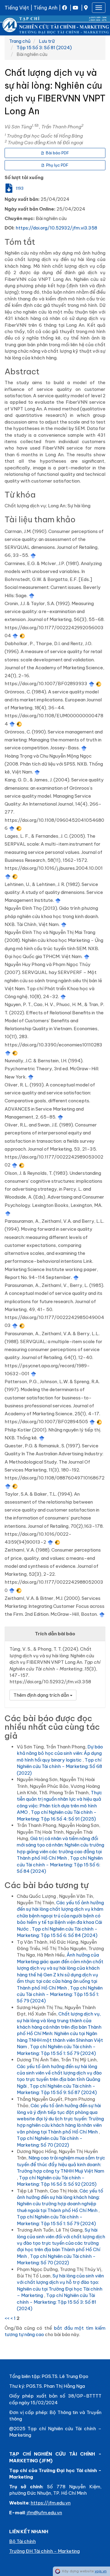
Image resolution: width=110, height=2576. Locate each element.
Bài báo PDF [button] (57, 153)
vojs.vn (101, 2571)
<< (7, 2318)
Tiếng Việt (17, 8)
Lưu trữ (47, 41)
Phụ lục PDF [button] (57, 165)
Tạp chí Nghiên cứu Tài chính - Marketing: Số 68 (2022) (59, 1766)
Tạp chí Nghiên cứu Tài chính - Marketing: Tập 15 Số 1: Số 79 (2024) (60, 1994)
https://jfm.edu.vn (51, 2503)
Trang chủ (20, 41)
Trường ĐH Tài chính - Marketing (44, 2551)
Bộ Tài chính (22, 2541)
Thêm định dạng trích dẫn (42, 1695)
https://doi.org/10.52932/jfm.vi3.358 (56, 228)
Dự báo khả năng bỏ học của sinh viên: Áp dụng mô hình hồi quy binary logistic (60, 1753)
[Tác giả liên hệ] (37, 125)
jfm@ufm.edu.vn (44, 2513)
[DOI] (22, 636)
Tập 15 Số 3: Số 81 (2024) (44, 48)
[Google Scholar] (33, 555)
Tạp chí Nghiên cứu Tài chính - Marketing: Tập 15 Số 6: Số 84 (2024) (60, 1865)
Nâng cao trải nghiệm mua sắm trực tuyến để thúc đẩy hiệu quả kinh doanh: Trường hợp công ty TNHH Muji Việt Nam (61, 2164)
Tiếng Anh (46, 8)
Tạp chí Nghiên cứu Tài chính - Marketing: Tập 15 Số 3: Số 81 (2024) (57, 2302)
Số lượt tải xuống (24, 177)
